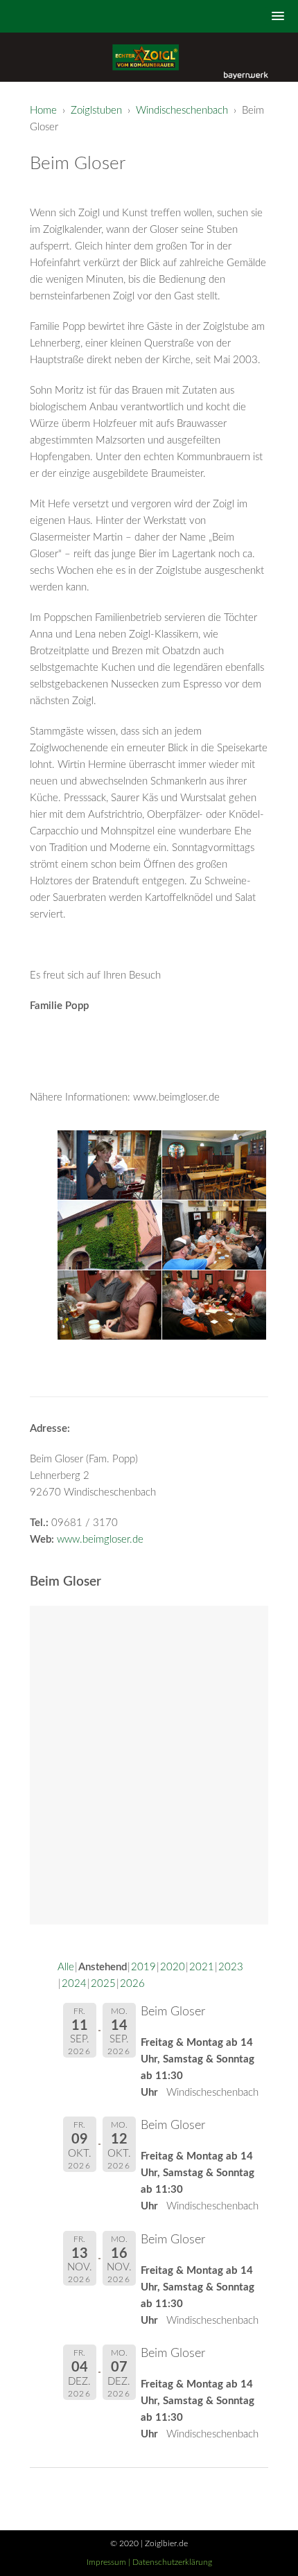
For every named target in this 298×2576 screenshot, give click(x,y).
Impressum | (109, 2562)
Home (43, 111)
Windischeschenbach (182, 111)
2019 (143, 1967)
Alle (66, 1967)
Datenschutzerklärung (172, 2562)
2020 (173, 1967)
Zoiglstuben (96, 111)
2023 (231, 1967)
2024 (74, 1984)
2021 (202, 1967)
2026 (132, 1984)
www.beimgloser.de (100, 1540)
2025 (103, 1984)
